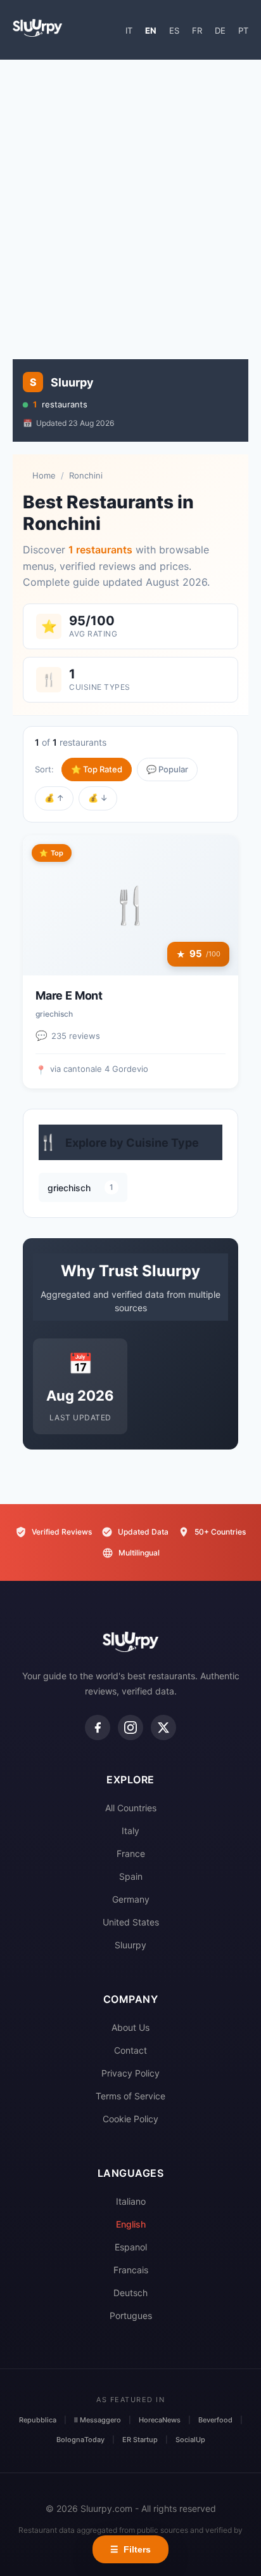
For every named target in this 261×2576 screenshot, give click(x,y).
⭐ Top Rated (97, 769)
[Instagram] (130, 1727)
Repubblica (38, 2420)
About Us (130, 2027)
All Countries (131, 1808)
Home (44, 475)
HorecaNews (160, 2420)
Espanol (131, 2247)
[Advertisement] (130, 203)
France (131, 1853)
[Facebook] (98, 1727)
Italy (130, 1831)
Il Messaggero (98, 2420)
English (131, 2224)
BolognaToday (80, 2440)
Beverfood (215, 2420)
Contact (130, 2050)
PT (243, 30)
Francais (131, 2270)
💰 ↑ (54, 798)
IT (129, 30)
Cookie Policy (130, 2119)
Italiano (131, 2201)
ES (174, 30)
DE (220, 30)
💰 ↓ (98, 798)
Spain (131, 1876)
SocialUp (190, 2440)
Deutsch (130, 2293)
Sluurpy (130, 1945)
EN (151, 30)
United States (131, 1922)
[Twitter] (163, 1727)
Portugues (131, 2315)
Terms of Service (130, 2096)
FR (197, 30)
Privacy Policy (130, 2073)
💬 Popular (167, 769)
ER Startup (140, 2440)
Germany (131, 1899)
